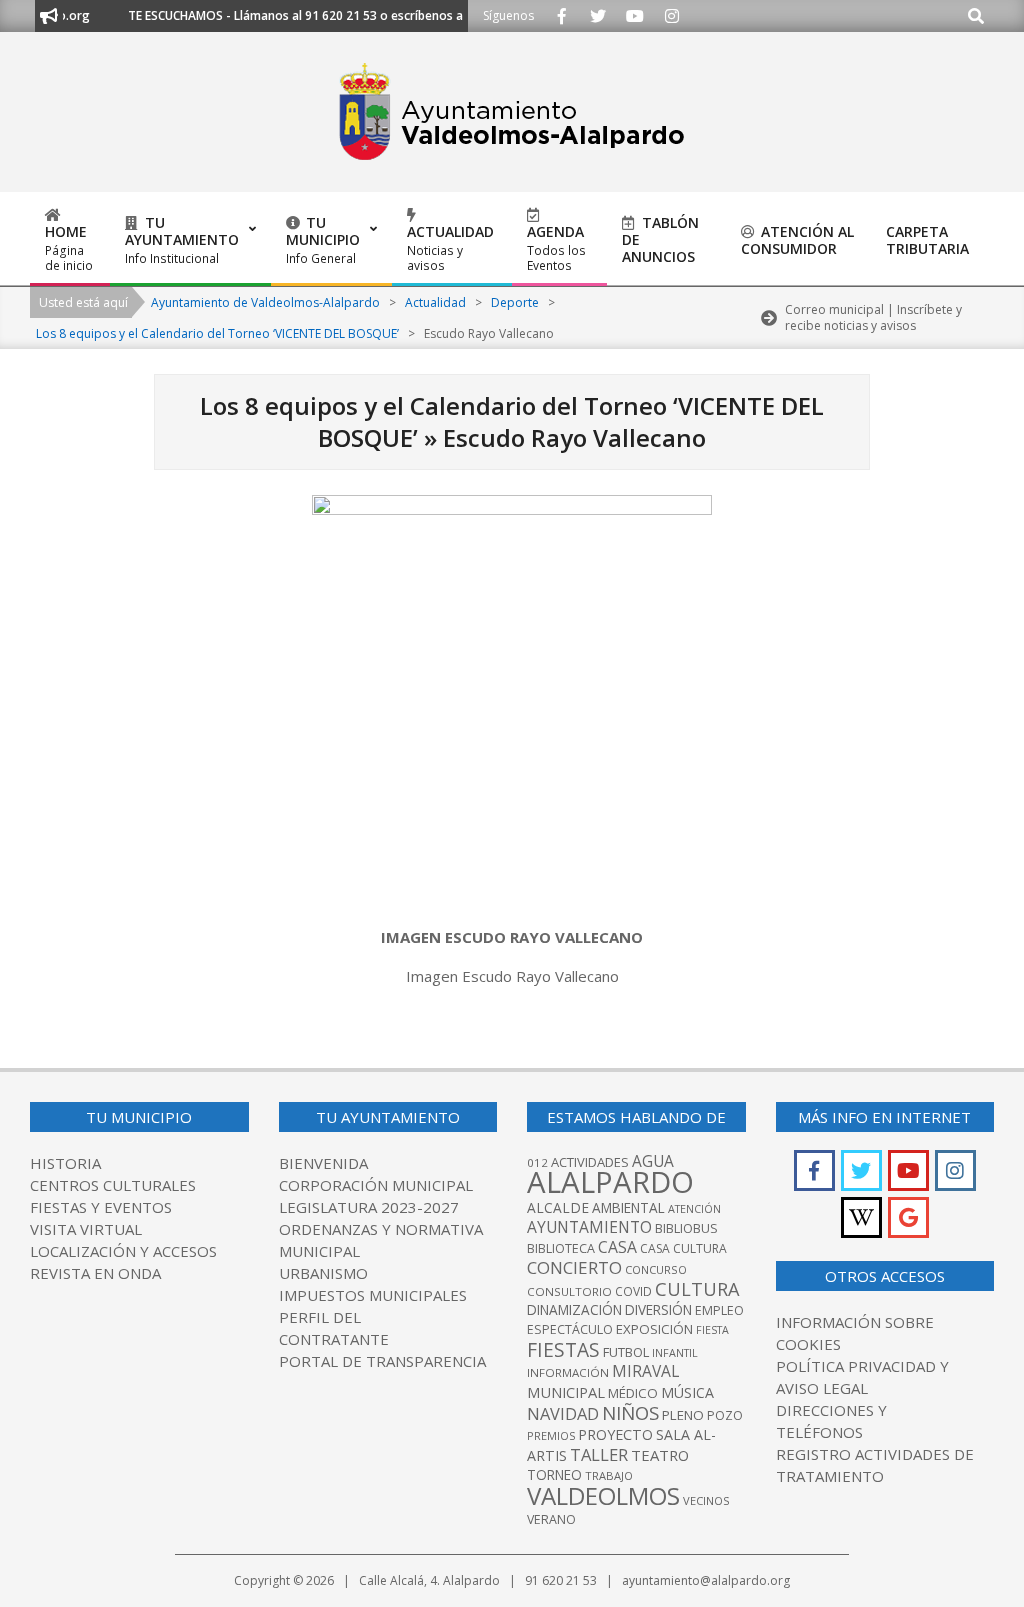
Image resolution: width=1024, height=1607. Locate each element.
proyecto (615, 1434)
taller (599, 1454)
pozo (725, 1415)
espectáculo (570, 1329)
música (687, 1392)
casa (617, 1247)
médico (633, 1393)
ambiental (628, 1208)
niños (630, 1412)
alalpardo (610, 1182)
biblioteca (561, 1248)
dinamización (574, 1310)
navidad (563, 1413)
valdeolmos (603, 1495)
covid (633, 1291)
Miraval (645, 1371)
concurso (656, 1269)
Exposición (654, 1329)
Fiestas (563, 1349)
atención (694, 1208)
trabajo (609, 1475)
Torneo (554, 1475)
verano (551, 1519)
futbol (626, 1352)
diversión (658, 1310)
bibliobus (686, 1228)
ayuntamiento (589, 1227)
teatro (660, 1455)
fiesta (712, 1330)
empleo (719, 1310)
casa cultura (683, 1248)
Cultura (697, 1289)
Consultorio (569, 1291)
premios (551, 1435)
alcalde (558, 1207)
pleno (683, 1415)
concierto (574, 1267)
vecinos (706, 1500)
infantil (675, 1352)
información (568, 1372)
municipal (566, 1392)
